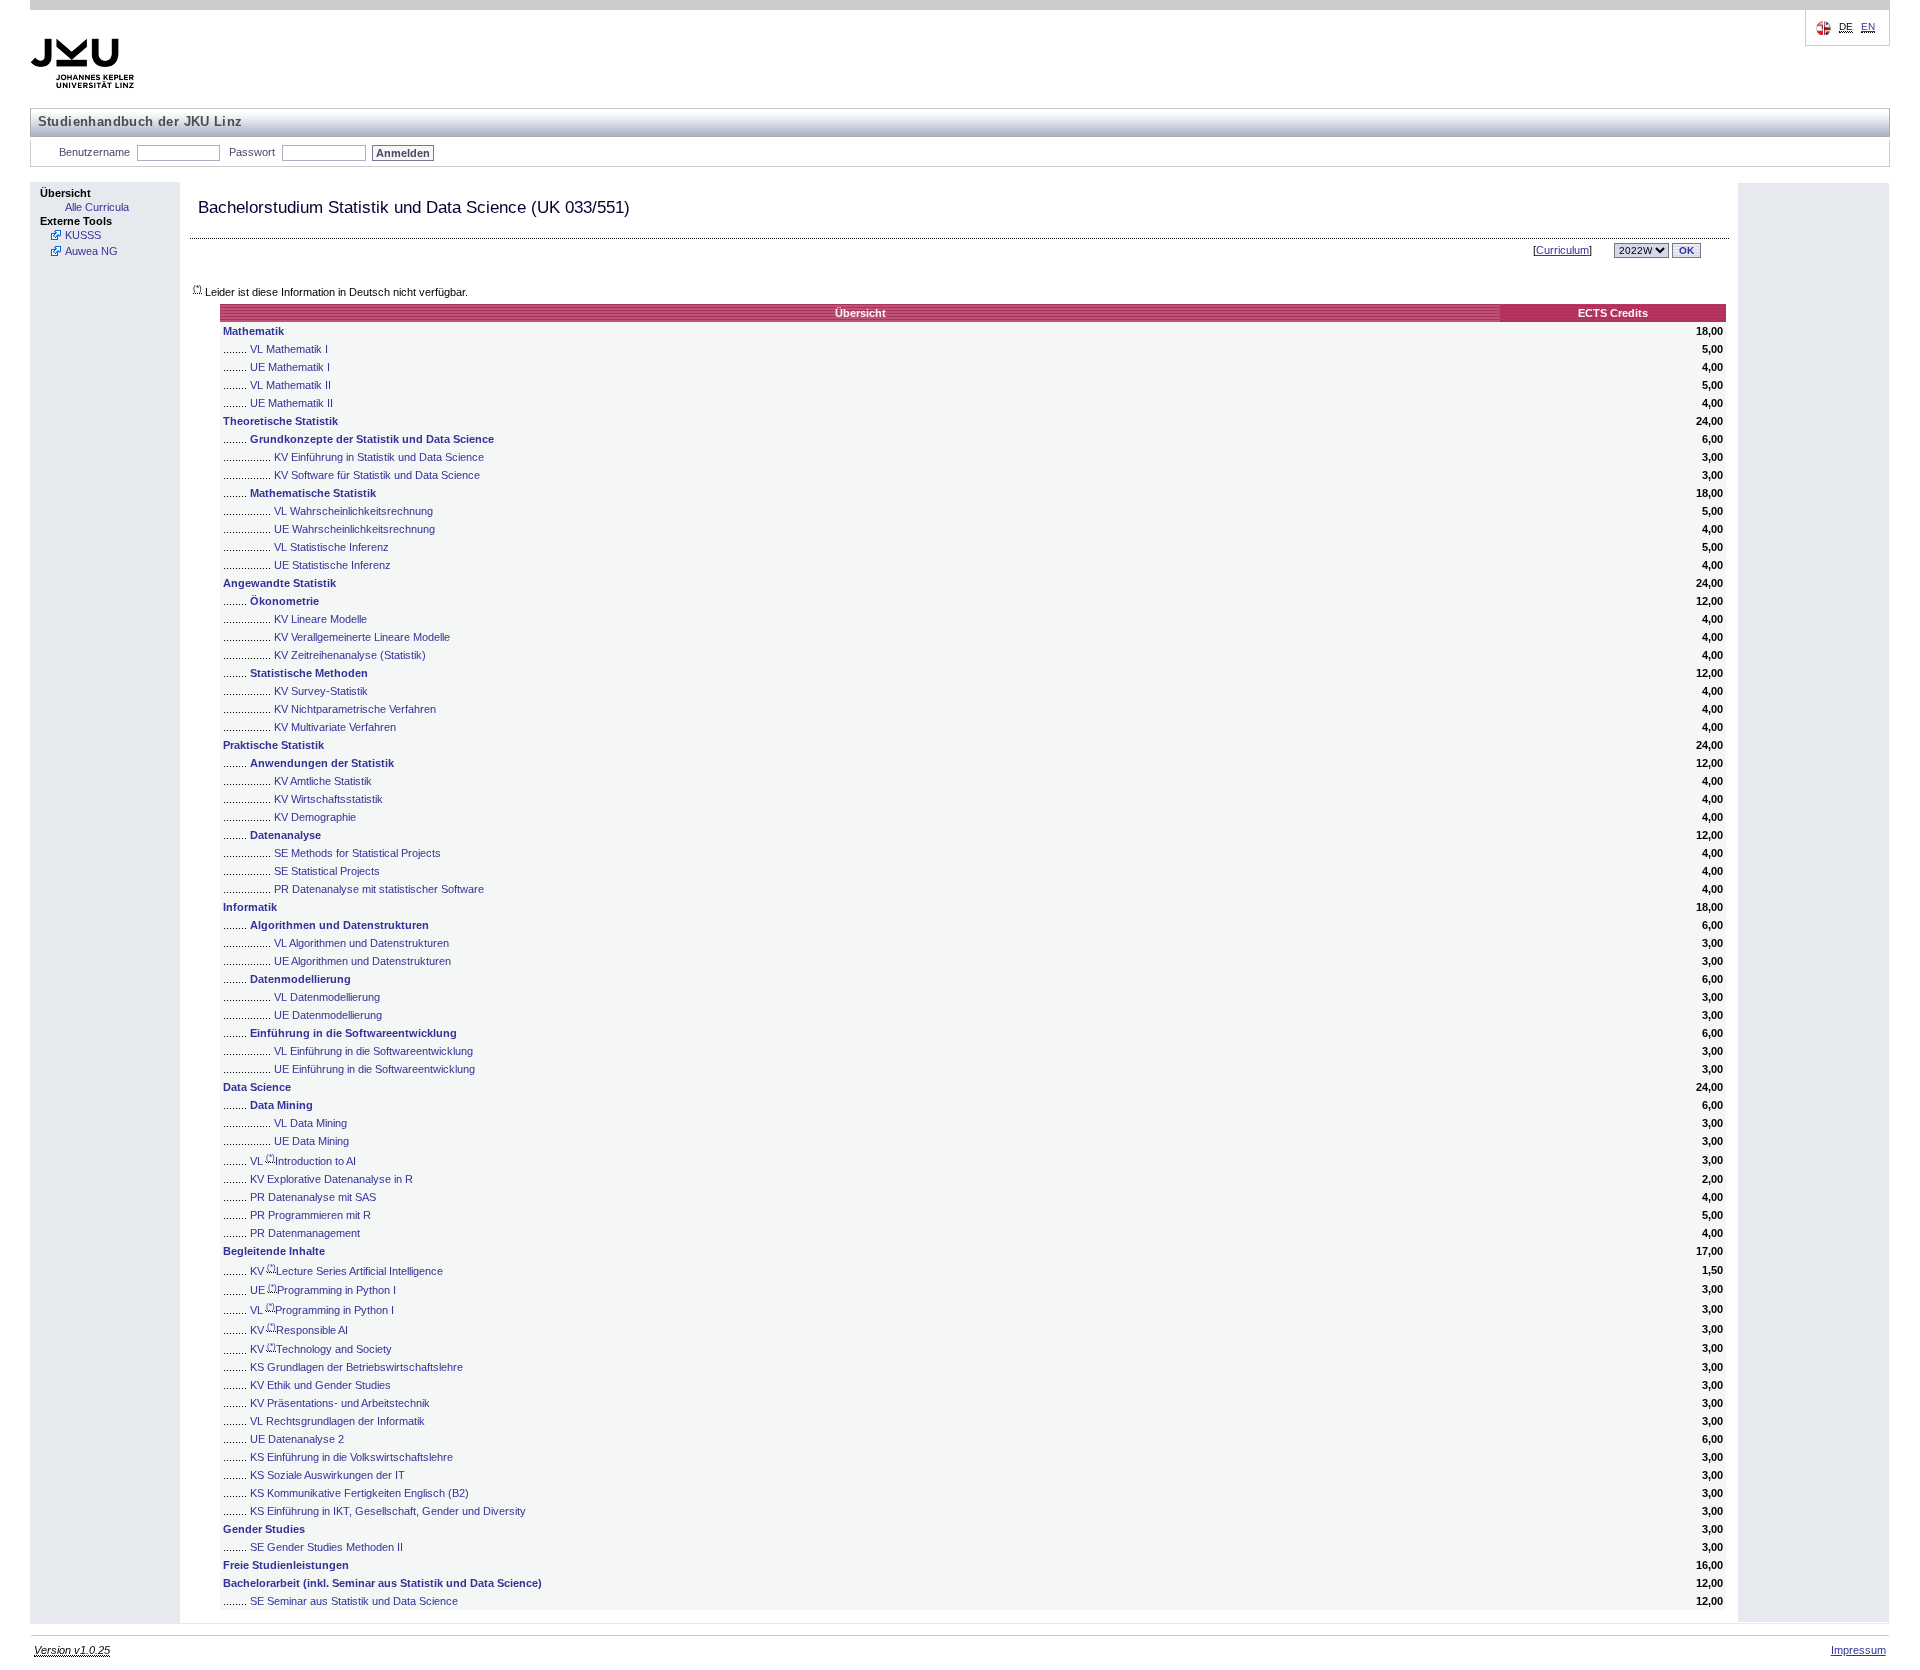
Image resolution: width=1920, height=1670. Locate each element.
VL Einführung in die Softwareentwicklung (373, 1051)
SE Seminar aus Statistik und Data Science (354, 1601)
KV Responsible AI (299, 1330)
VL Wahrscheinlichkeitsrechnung (353, 511)
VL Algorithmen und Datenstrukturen (361, 943)
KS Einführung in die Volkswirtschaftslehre (351, 1457)
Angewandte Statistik (279, 583)
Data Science (257, 1087)
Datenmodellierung (300, 979)
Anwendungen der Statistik (322, 763)
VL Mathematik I (289, 349)
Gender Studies (264, 1529)
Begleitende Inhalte (274, 1251)
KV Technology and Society (321, 1349)
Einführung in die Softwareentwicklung (353, 1033)
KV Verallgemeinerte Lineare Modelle (362, 637)
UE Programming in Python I (323, 1290)
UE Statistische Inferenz (332, 565)
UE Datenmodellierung (328, 1015)
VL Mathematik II (290, 385)
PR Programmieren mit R (310, 1215)
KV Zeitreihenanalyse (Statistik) (350, 655)
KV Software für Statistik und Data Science (377, 475)
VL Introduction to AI (303, 1161)
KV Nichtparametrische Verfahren (355, 709)
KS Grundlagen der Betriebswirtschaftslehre (356, 1367)
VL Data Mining (310, 1123)
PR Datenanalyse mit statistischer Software (379, 889)
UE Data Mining (311, 1141)
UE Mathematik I (290, 367)
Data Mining (281, 1105)
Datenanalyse (285, 835)
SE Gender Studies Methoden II (326, 1547)
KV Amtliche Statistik (323, 781)
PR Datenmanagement (305, 1233)
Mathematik (253, 331)
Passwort (252, 152)
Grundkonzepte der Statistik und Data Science (372, 439)
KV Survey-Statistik (321, 691)
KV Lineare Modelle (320, 619)
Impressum (1858, 1650)
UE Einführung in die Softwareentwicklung (374, 1069)
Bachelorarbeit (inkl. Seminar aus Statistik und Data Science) (382, 1583)
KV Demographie (315, 817)
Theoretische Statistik (280, 421)
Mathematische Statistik (313, 493)
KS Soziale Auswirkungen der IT (327, 1475)
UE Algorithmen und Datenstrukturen (362, 961)
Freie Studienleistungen (286, 1565)
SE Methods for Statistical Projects (357, 853)
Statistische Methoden (309, 673)
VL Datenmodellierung (327, 997)
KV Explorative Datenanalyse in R (331, 1179)
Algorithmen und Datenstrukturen (339, 925)
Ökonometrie (284, 601)
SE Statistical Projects (327, 871)
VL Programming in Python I (322, 1310)
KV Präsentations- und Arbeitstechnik (340, 1403)
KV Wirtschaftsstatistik (328, 799)
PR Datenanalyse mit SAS (313, 1197)
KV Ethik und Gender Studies (320, 1385)
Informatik (250, 907)
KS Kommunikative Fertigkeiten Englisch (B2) (359, 1493)
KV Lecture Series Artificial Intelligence (346, 1271)
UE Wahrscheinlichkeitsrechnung (354, 529)
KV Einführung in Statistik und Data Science (379, 457)
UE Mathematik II (291, 403)
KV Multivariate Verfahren (335, 727)
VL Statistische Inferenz (331, 547)
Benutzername (94, 152)
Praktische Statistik (273, 745)
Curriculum (1562, 250)
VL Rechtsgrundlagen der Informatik (337, 1421)
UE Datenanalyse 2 (297, 1439)
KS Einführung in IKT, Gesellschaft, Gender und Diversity (388, 1511)
